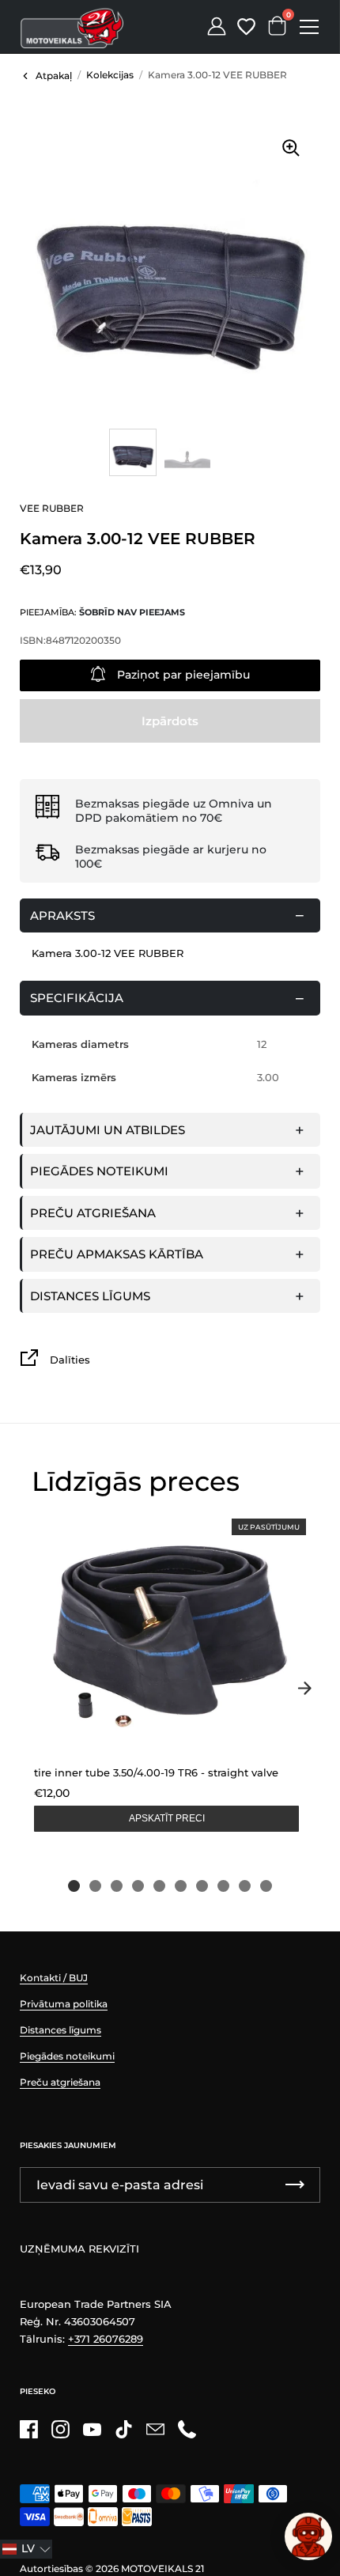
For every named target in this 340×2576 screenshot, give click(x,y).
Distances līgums (90, 1296)
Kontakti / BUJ (54, 1978)
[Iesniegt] (295, 2185)
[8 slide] (223, 1886)
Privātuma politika (64, 2004)
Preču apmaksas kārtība (117, 1254)
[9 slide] (245, 1886)
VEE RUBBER (52, 508)
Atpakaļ (54, 76)
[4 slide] (138, 1886)
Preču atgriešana (93, 1213)
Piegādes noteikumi (99, 1171)
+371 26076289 (106, 2339)
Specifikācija (77, 998)
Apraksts (62, 915)
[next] (304, 1689)
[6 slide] (181, 1886)
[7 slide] (202, 1886)
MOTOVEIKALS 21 (162, 2568)
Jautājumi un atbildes (108, 1130)
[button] (26, 2549)
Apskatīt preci (167, 1818)
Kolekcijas (110, 75)
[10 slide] (266, 1886)
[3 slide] (117, 1886)
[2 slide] (95, 1886)
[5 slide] (159, 1886)
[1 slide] (74, 1886)
